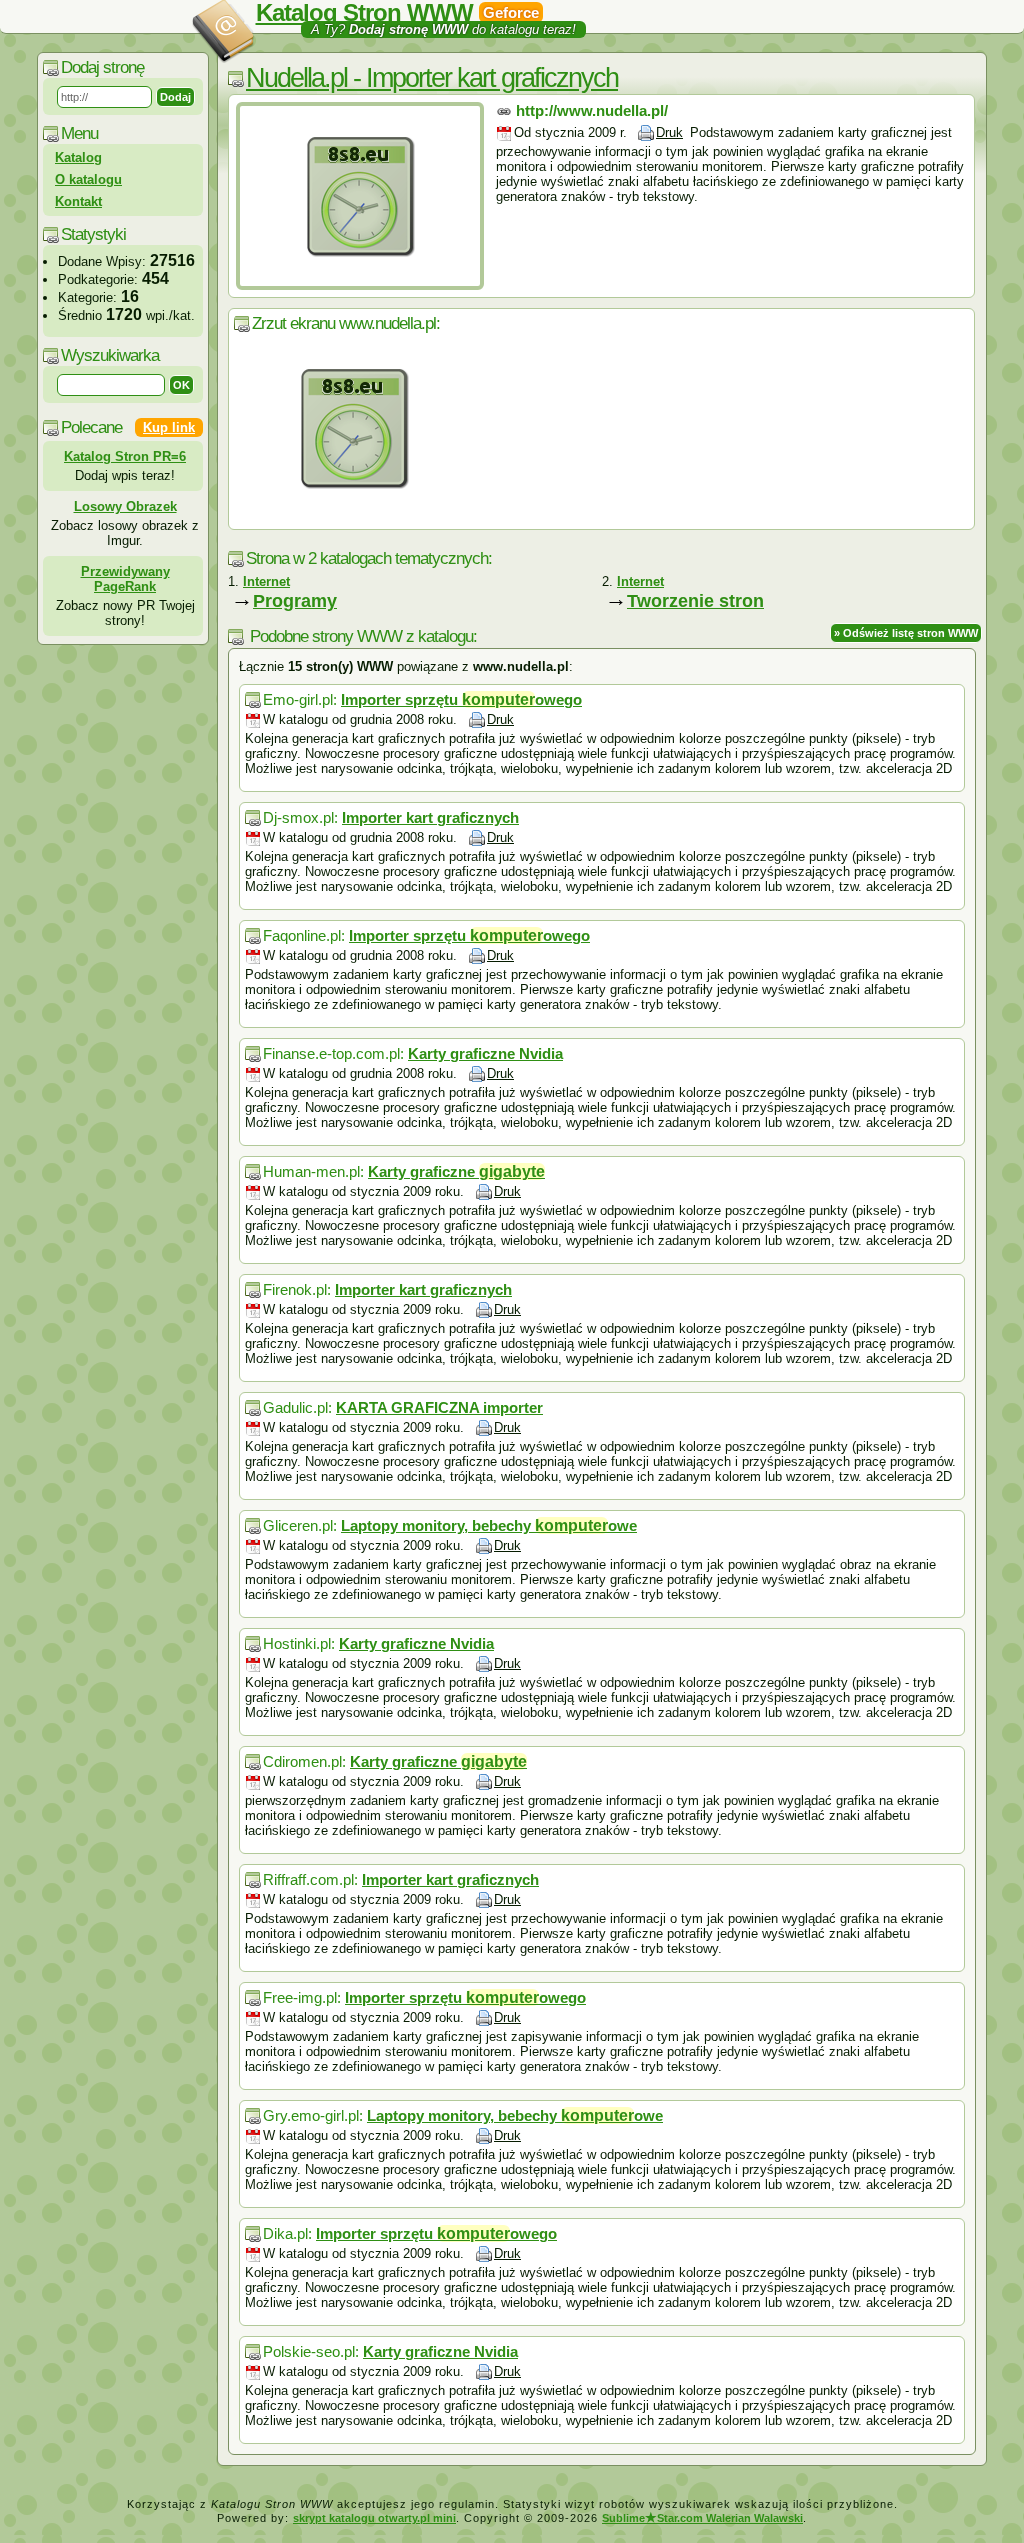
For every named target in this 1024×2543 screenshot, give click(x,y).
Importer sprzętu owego (461, 699)
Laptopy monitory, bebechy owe (489, 1525)
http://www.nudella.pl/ (592, 110)
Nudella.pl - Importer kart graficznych (432, 78)
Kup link (169, 427)
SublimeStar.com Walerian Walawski (702, 2518)
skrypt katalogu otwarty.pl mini (374, 2518)
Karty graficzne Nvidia (485, 1053)
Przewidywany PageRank (125, 579)
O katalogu (88, 179)
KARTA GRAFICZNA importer (439, 1407)
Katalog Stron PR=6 (125, 456)
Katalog (78, 157)
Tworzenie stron (695, 601)
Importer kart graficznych (430, 817)
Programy (295, 601)
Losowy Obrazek (125, 506)
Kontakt (78, 201)
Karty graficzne (456, 1171)
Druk (669, 132)
